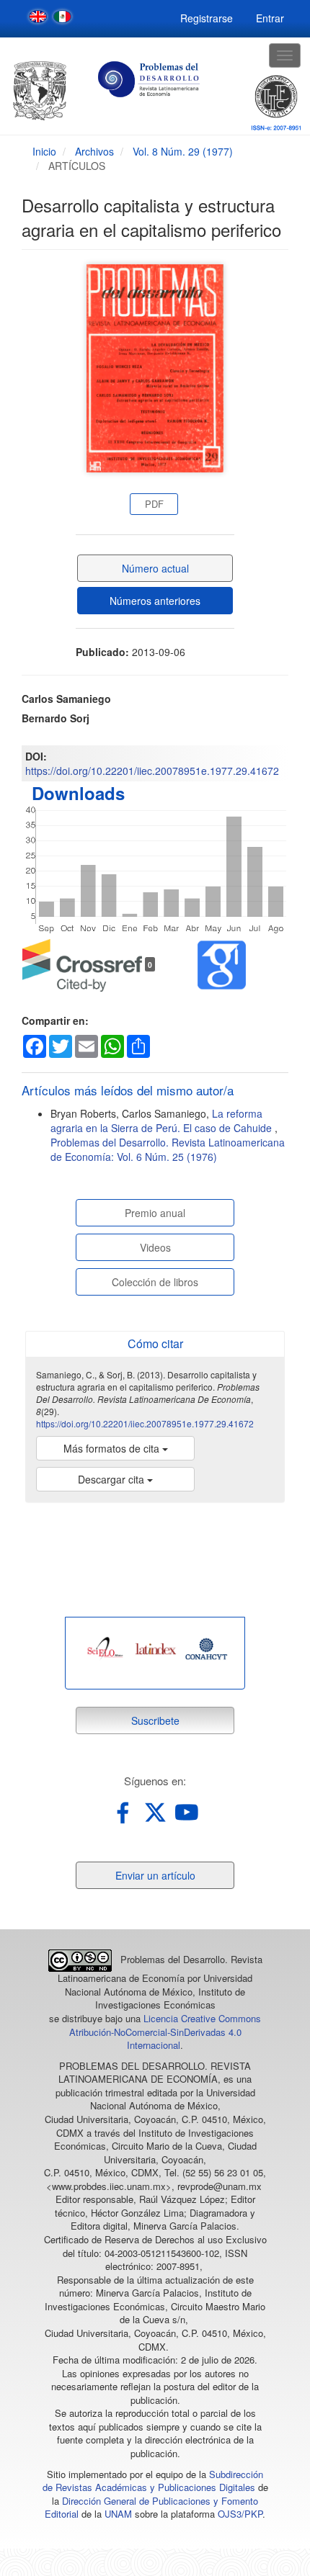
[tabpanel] (105, 1649)
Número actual (155, 568)
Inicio (44, 151)
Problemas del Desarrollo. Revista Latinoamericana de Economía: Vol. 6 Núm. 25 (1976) (168, 1149)
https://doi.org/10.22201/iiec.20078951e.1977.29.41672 (152, 771)
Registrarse (207, 18)
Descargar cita (112, 1479)
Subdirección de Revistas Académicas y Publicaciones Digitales (153, 2481)
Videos (155, 1247)
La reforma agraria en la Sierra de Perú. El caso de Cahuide (163, 1121)
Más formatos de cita (113, 1448)
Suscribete (155, 1720)
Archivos (94, 151)
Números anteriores (155, 601)
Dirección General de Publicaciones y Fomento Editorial (151, 2508)
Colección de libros (155, 1282)
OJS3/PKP (240, 2514)
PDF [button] (154, 504)
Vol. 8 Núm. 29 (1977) (183, 151)
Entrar (270, 18)
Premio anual (155, 1213)
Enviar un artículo (155, 1875)
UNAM (118, 2514)
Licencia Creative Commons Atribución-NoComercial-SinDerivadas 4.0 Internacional (165, 2032)
